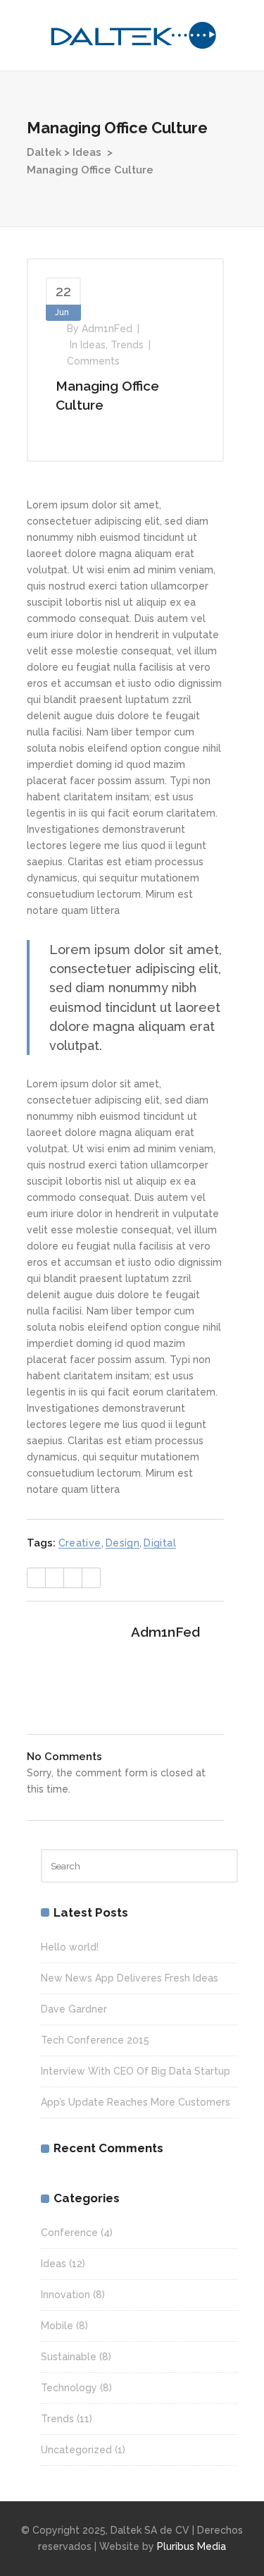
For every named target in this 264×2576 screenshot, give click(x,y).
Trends (127, 345)
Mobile (57, 2326)
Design (122, 1543)
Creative (80, 1543)
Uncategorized (76, 2450)
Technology (69, 2388)
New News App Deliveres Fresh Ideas (130, 1978)
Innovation (65, 2295)
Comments (93, 361)
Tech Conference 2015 (95, 2040)
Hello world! (70, 1947)
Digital (160, 1543)
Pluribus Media (191, 2546)
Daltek (44, 152)
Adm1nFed (107, 329)
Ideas (87, 152)
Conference (69, 2233)
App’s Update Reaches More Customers (136, 2102)
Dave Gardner (74, 2009)
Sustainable (69, 2357)
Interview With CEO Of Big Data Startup (136, 2071)
